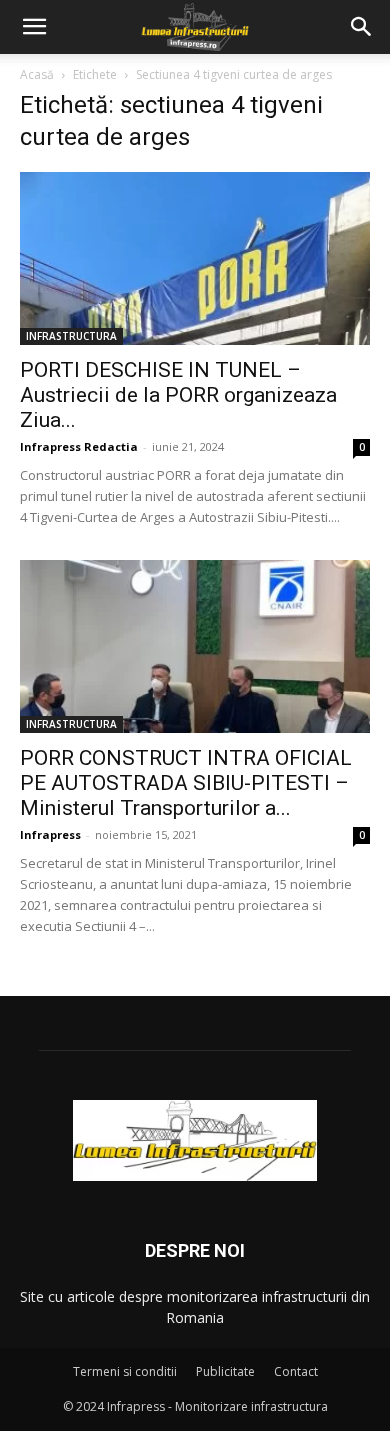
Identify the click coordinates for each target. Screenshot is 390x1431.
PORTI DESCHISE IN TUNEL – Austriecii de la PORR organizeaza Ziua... (178, 395)
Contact (296, 1371)
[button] (34, 27)
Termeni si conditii (125, 1371)
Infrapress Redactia (79, 446)
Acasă (37, 74)
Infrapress (50, 834)
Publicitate (225, 1371)
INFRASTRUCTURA (71, 336)
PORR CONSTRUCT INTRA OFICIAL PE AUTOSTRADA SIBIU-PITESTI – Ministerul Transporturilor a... (186, 783)
